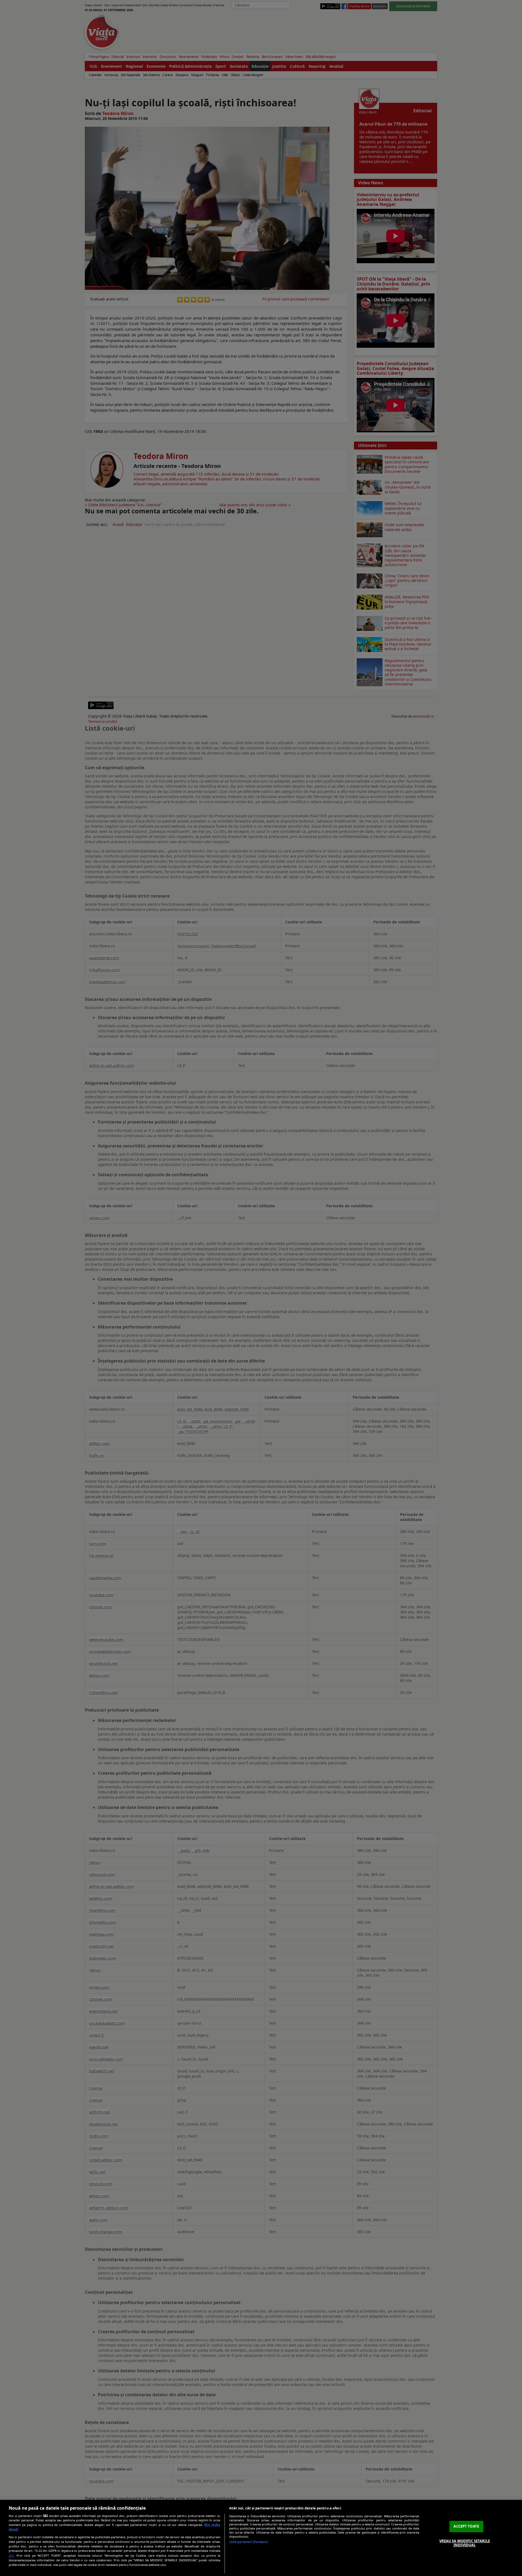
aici (11, 2555)
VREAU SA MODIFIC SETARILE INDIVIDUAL (465, 2543)
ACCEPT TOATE (466, 2526)
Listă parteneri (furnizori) (249, 2542)
